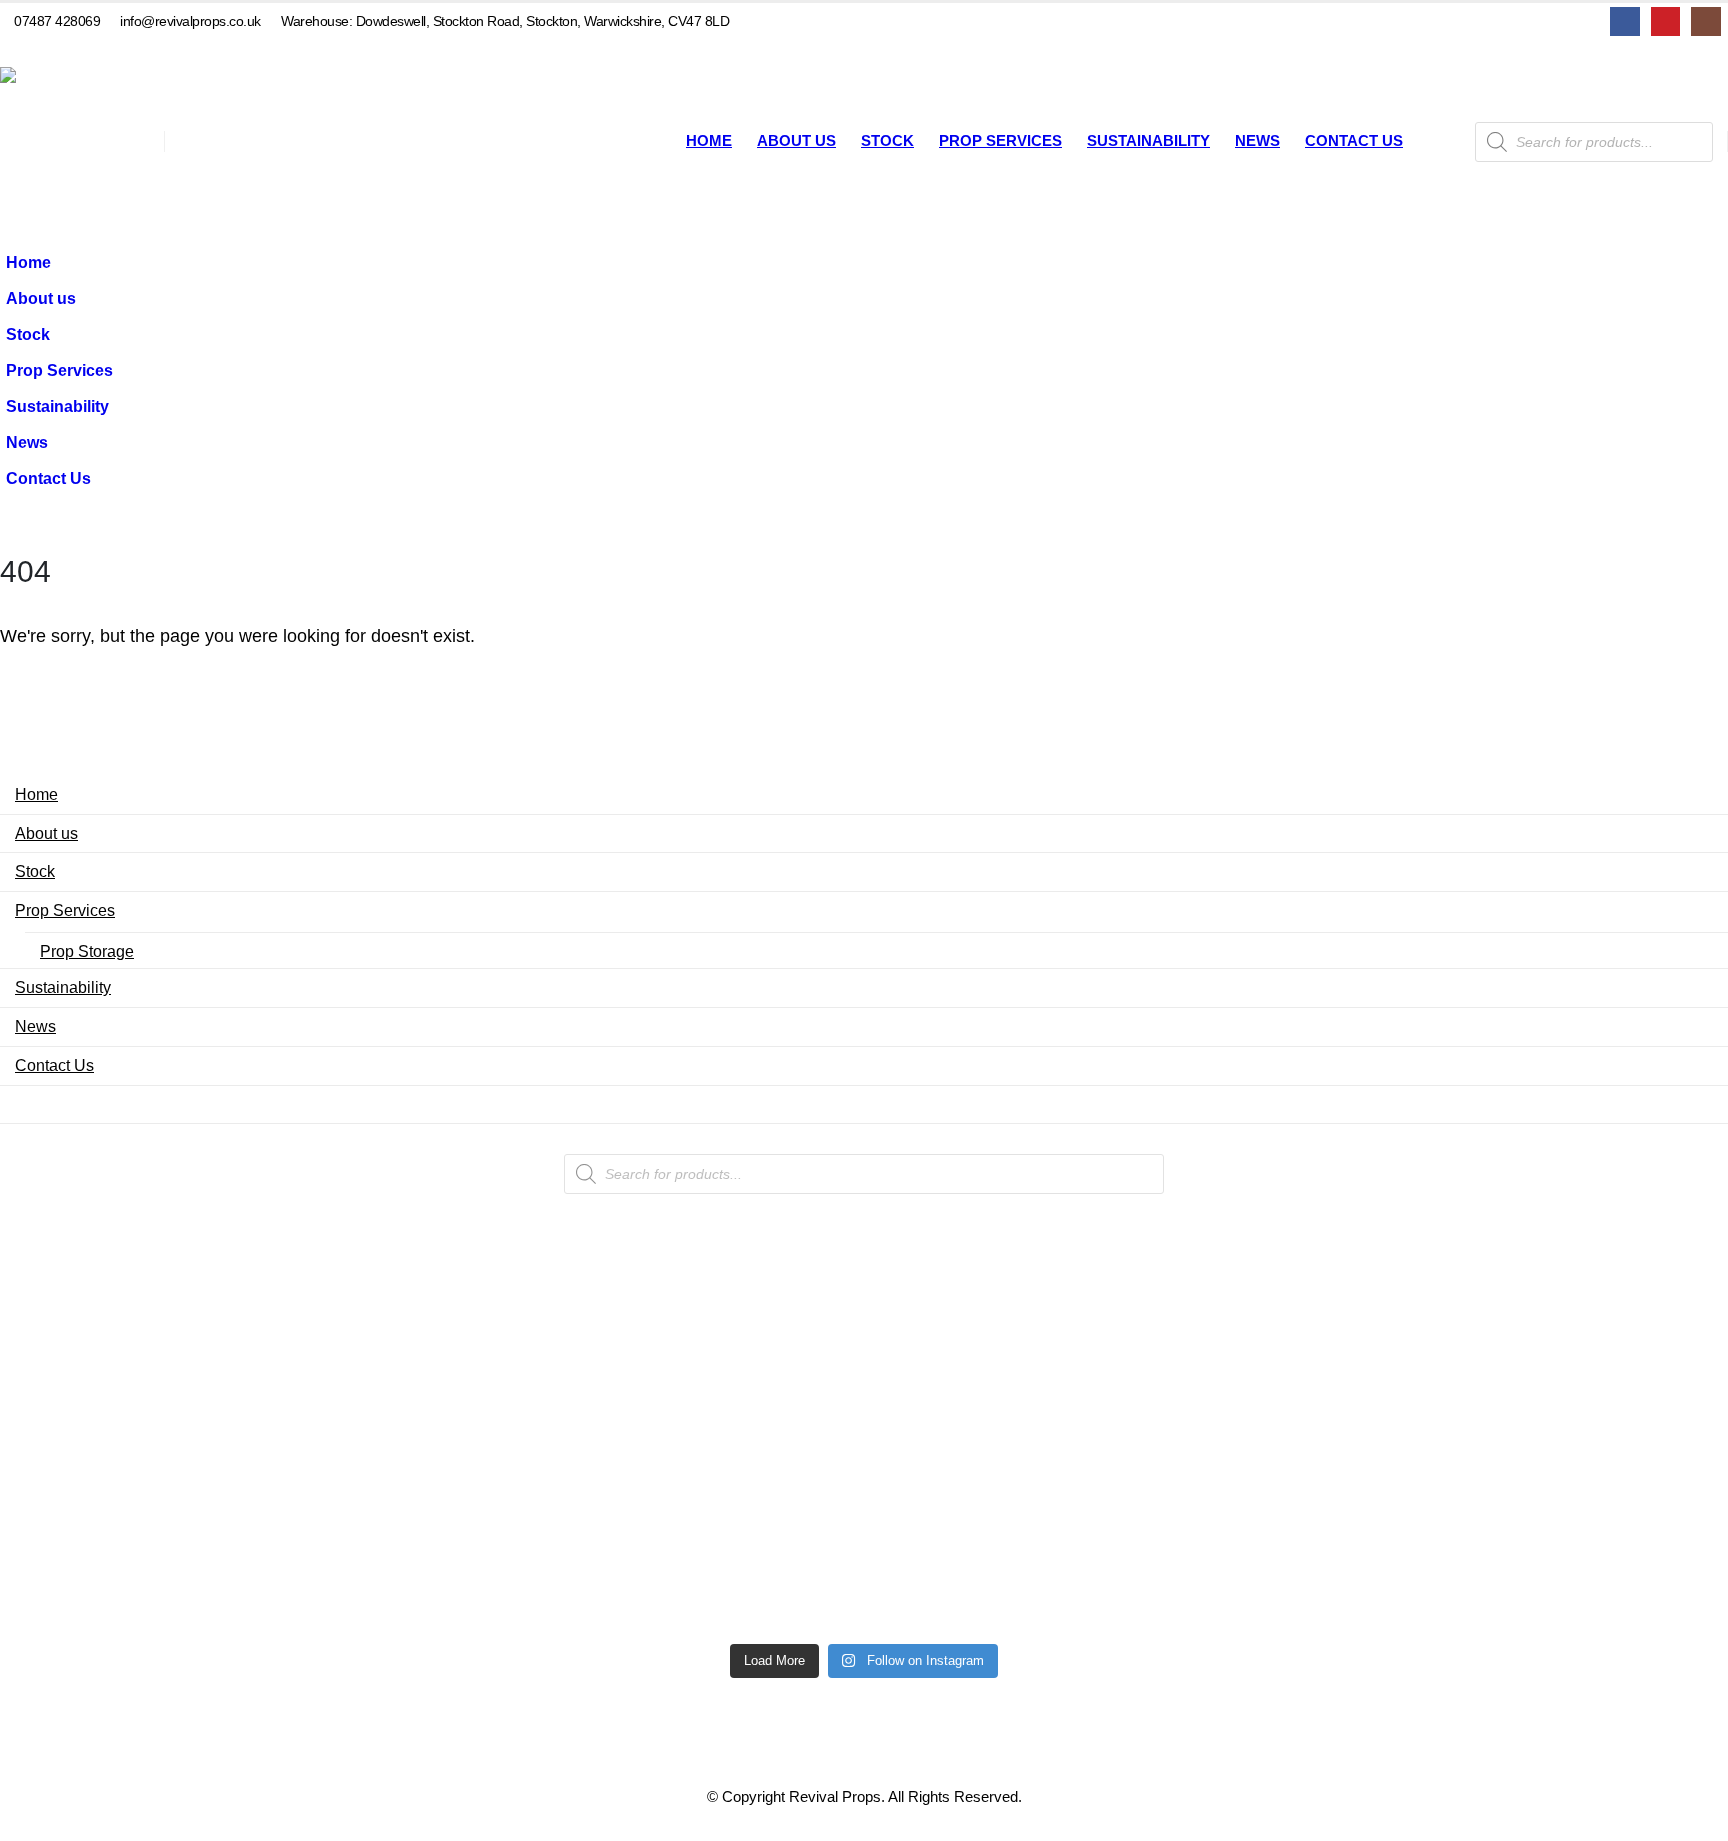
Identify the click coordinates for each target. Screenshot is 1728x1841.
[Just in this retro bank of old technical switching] (864, 1495)
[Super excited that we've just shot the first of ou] (517, 1531)
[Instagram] (1705, 21)
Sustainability (1148, 140)
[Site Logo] (75, 142)
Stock (887, 140)
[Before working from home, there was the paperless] (169, 1543)
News (1257, 140)
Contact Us (1354, 140)
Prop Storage (87, 951)
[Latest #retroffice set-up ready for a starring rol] (1559, 1293)
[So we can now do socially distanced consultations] (1212, 1543)
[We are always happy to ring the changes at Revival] (1559, 1507)
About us (796, 140)
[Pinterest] (1665, 21)
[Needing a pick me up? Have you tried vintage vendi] (169, 1329)
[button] (126, 400)
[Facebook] (1624, 21)
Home (709, 140)
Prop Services (1000, 140)
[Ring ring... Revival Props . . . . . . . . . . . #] (517, 1341)
